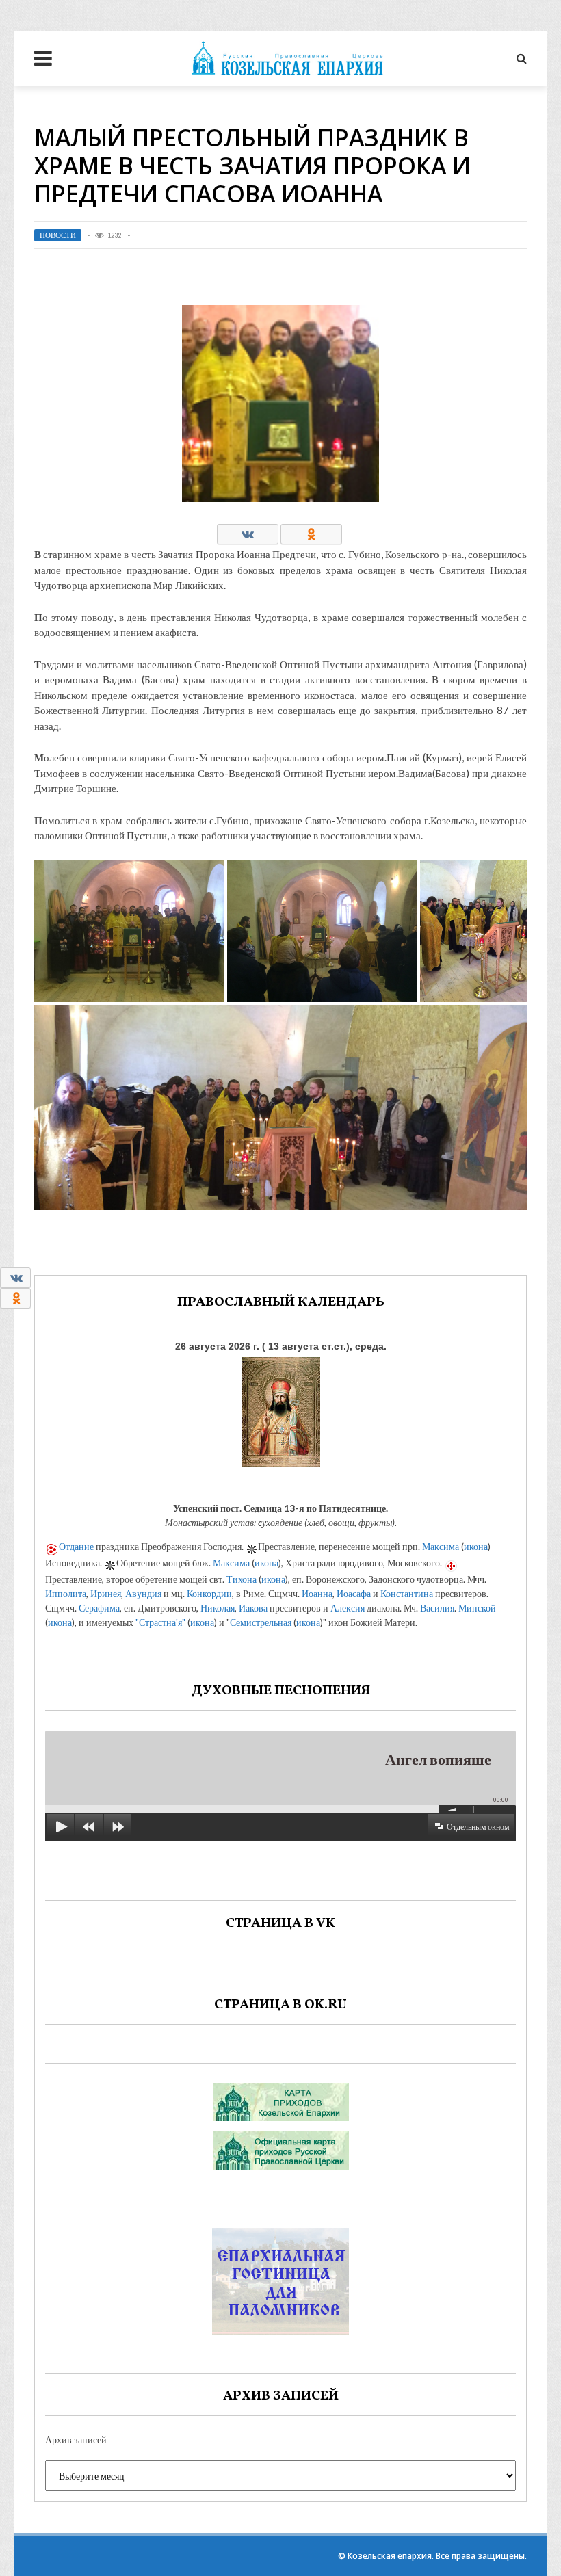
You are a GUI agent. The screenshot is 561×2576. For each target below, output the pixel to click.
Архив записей (76, 2440)
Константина (407, 1593)
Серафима (99, 1608)
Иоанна (317, 1593)
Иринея (106, 1593)
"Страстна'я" (160, 1622)
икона (476, 1546)
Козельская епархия (390, 2556)
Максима (441, 1546)
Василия (437, 1608)
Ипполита (66, 1593)
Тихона (242, 1579)
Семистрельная (261, 1622)
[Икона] (281, 1409)
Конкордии (209, 1593)
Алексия (348, 1608)
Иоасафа (354, 1593)
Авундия (143, 1593)
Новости (58, 235)
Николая (218, 1608)
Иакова (253, 1608)
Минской (477, 1608)
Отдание (76, 1546)
